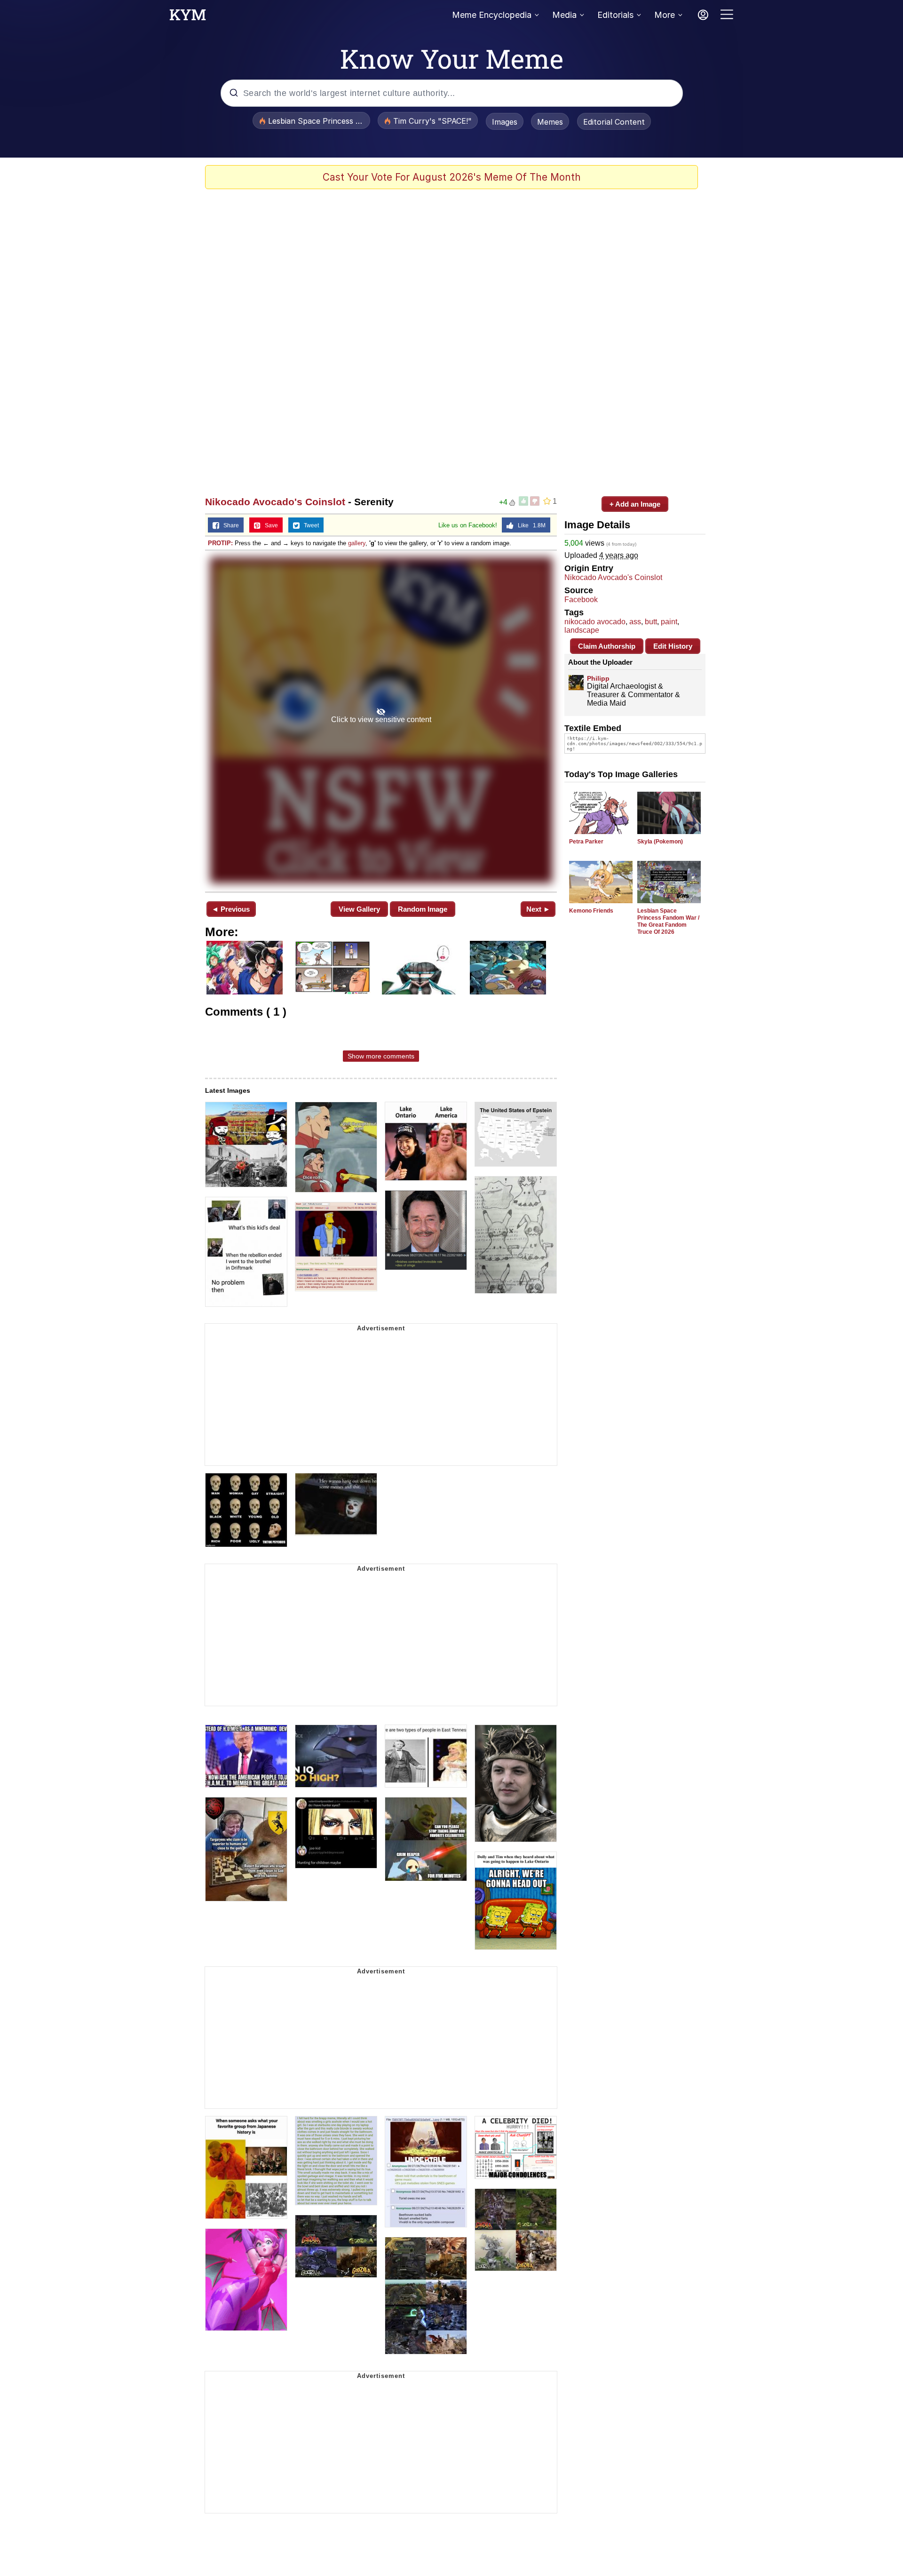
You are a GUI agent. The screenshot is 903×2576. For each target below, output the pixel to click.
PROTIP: (220, 543)
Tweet (309, 525)
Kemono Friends (591, 911)
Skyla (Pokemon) (660, 842)
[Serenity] (381, 720)
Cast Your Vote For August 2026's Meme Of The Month (452, 177)
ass (635, 622)
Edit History (673, 646)
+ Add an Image (635, 504)
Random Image (423, 909)
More (665, 15)
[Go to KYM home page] (188, 17)
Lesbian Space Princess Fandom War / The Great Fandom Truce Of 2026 (668, 921)
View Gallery (359, 909)
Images (505, 122)
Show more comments (381, 1056)
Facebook (581, 600)
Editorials (615, 15)
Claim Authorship (607, 646)
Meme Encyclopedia (492, 15)
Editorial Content (614, 122)
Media (564, 15)
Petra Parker (586, 842)
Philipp (598, 678)
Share (229, 525)
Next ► (538, 909)
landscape (582, 630)
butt (651, 622)
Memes (550, 122)
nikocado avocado (595, 622)
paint (669, 622)
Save (269, 525)
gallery (357, 543)
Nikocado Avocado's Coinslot (275, 502)
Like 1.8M (530, 525)
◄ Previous (231, 909)
